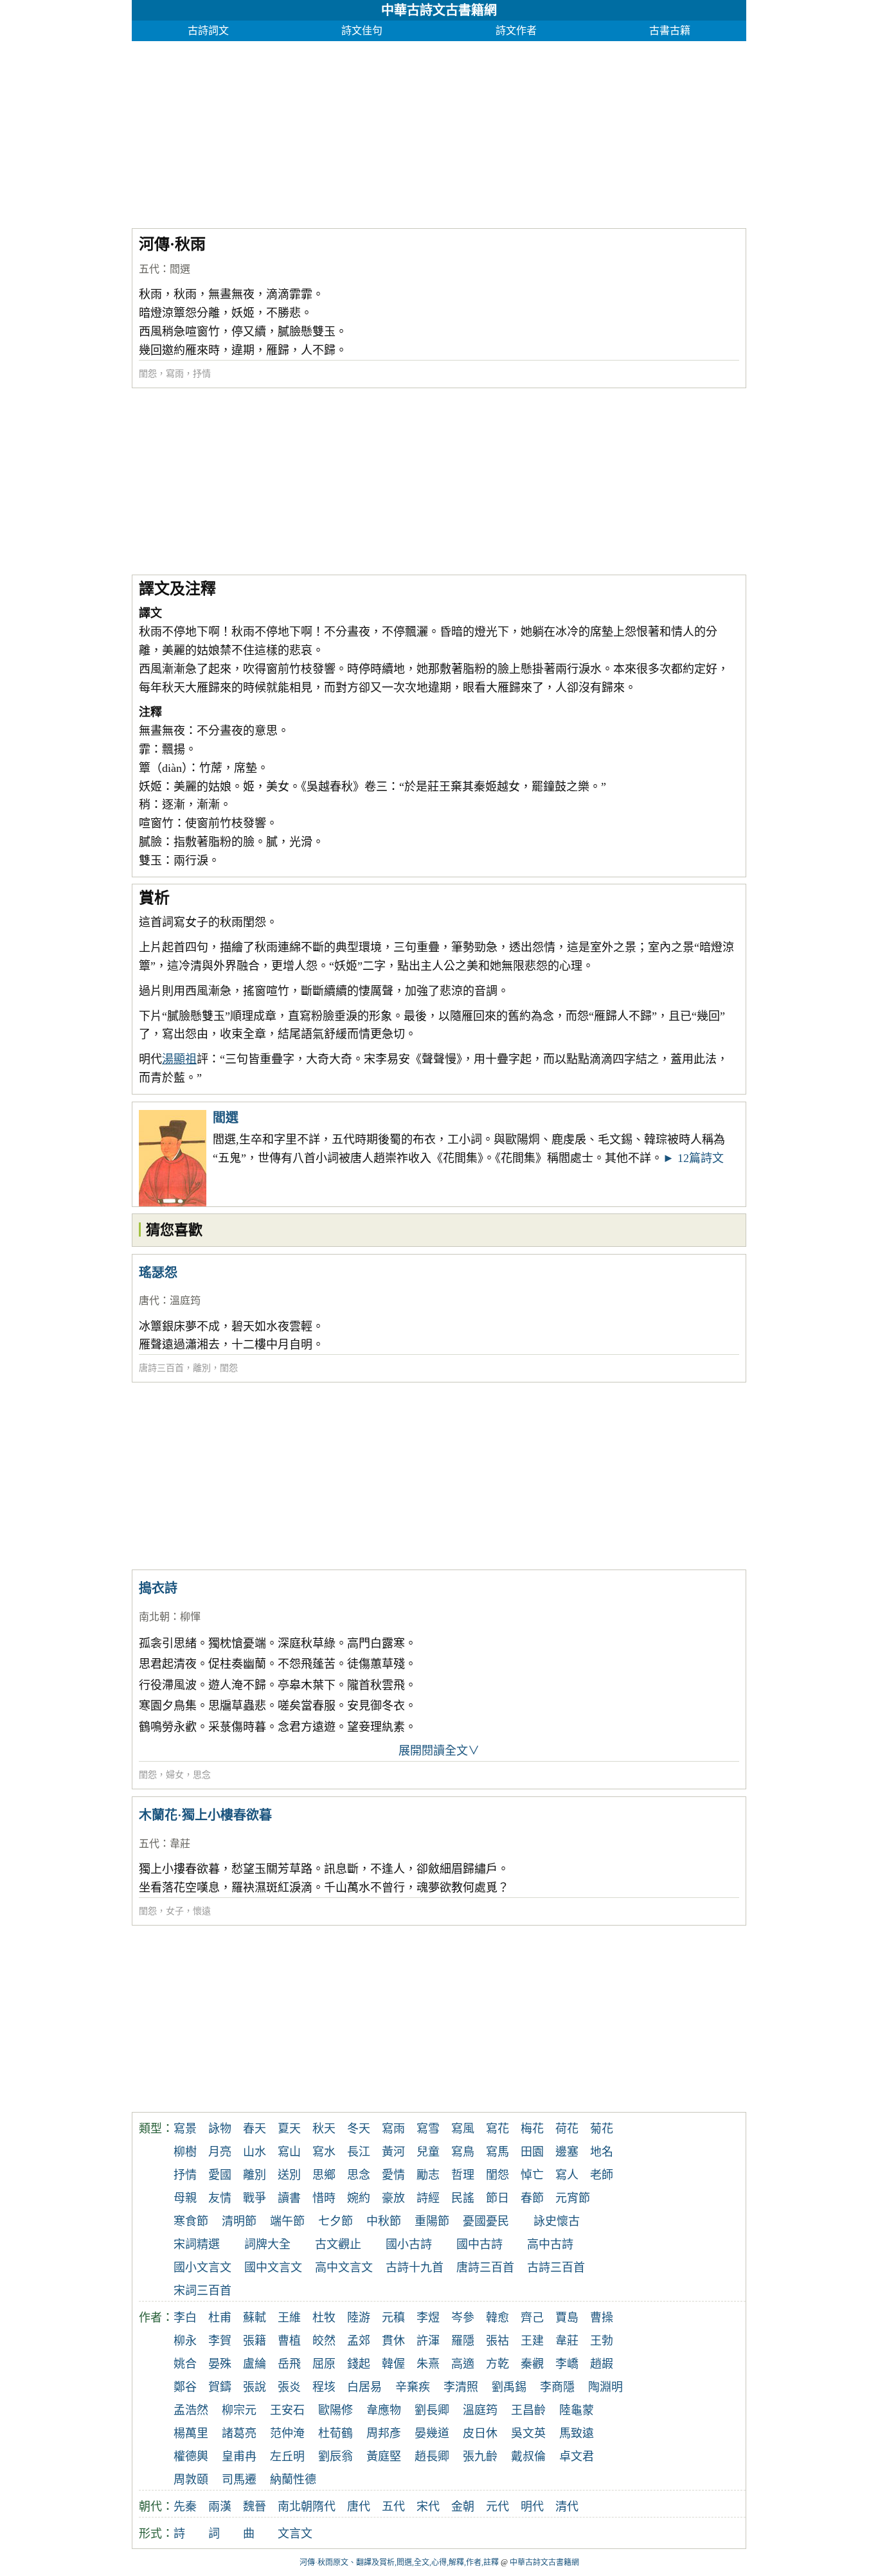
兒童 (428, 2152)
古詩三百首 (556, 2267)
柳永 (185, 2341)
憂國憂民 (486, 2221)
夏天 (289, 2129)
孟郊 (359, 2341)
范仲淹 (287, 2433)
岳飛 (289, 2364)
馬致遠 (577, 2433)
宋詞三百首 (202, 2291)
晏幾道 (432, 2433)
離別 (202, 1368)
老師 (602, 2175)
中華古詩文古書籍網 (439, 10)
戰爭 (255, 2198)
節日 (497, 2198)
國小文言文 (202, 2267)
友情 (220, 2198)
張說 (255, 2387)
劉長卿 (432, 2410)
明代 (532, 2507)
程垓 (324, 2387)
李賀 (220, 2341)
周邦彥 (384, 2433)
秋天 (324, 2129)
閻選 (180, 269)
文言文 (295, 2534)
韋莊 (180, 1844)
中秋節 (384, 2221)
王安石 (287, 2410)
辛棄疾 (413, 2387)
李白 (185, 2318)
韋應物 (384, 2410)
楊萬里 (191, 2433)
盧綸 (255, 2364)
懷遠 (202, 1911)
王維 (289, 2318)
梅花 (532, 2129)
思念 (202, 1775)
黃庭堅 (384, 2456)
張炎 (289, 2387)
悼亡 (532, 2175)
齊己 (532, 2318)
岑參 (463, 2318)
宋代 (428, 2507)
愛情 (393, 2175)
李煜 (428, 2318)
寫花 (497, 2129)
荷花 (567, 2129)
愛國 (220, 2175)
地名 (602, 2152)
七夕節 (336, 2221)
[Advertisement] (439, 131)
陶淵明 (605, 2387)
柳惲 (190, 1617)
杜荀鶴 (336, 2433)
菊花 (602, 2129)
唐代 (149, 1301)
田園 (532, 2152)
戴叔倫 (528, 2456)
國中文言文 (273, 2267)
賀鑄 (220, 2387)
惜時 (324, 2198)
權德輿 (191, 2456)
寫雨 (175, 374)
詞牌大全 (267, 2244)
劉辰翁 (336, 2456)
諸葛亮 (239, 2433)
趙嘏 (602, 2364)
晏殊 (220, 2364)
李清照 (461, 2387)
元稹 (393, 2318)
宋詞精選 (197, 2244)
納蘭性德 (293, 2480)
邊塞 (567, 2152)
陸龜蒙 (577, 2410)
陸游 (359, 2318)
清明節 (239, 2221)
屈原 (324, 2364)
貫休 (393, 2341)
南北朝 (154, 1617)
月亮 (220, 2152)
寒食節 (191, 2221)
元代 (497, 2507)
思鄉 (324, 2175)
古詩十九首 (415, 2267)
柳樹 (185, 2152)
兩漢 (220, 2507)
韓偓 (393, 2364)
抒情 (202, 374)
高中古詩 (550, 2244)
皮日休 (480, 2433)
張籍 (255, 2341)
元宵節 (573, 2198)
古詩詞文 (208, 31)
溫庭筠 (185, 1301)
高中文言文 (344, 2267)
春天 (255, 2129)
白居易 (364, 2387)
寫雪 (428, 2129)
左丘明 (287, 2456)
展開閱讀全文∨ (439, 1751)
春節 (532, 2198)
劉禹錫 (509, 2387)
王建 (532, 2341)
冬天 (359, 2129)
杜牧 (324, 2318)
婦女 (175, 1775)
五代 (149, 269)
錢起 (359, 2364)
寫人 (567, 2175)
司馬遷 (239, 2480)
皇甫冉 (239, 2456)
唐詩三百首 (161, 1368)
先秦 (185, 2507)
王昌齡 (528, 2410)
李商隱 (557, 2387)
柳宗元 (239, 2410)
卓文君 (577, 2456)
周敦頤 (191, 2480)
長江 (359, 2152)
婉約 (359, 2198)
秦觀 (532, 2364)
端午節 (287, 2221)
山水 (255, 2152)
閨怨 (148, 374)
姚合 (185, 2364)
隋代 (324, 2507)
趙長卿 (432, 2456)
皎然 (324, 2341)
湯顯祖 (179, 1059)
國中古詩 (479, 2244)
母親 (185, 2198)
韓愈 (497, 2318)
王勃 (602, 2341)
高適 (463, 2364)
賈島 (567, 2318)
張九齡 (480, 2456)
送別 (289, 2175)
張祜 (497, 2341)
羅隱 (463, 2341)
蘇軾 (255, 2318)
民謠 (463, 2198)
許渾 (428, 2341)
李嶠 (567, 2364)
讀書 (289, 2198)
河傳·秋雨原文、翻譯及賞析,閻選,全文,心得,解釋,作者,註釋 (399, 2563)
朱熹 (428, 2364)
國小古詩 (409, 2244)
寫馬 (497, 2152)
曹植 (289, 2341)
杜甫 (220, 2318)
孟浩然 (191, 2410)
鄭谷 (185, 2387)
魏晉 (255, 2507)
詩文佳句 (362, 31)
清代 (567, 2507)
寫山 (289, 2152)
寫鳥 (463, 2152)
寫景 (185, 2129)
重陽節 (432, 2221)
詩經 (428, 2198)
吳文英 (528, 2433)
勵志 (428, 2175)
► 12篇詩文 (693, 1158)
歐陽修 (336, 2410)
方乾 (497, 2364)
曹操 (602, 2318)
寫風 (463, 2129)
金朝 (463, 2507)
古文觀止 (338, 2244)
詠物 (220, 2129)
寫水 (324, 2152)
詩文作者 (516, 31)
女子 (175, 1911)
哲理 (463, 2175)
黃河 (393, 2152)
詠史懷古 (557, 2221)
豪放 (393, 2198)
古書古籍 (670, 31)
